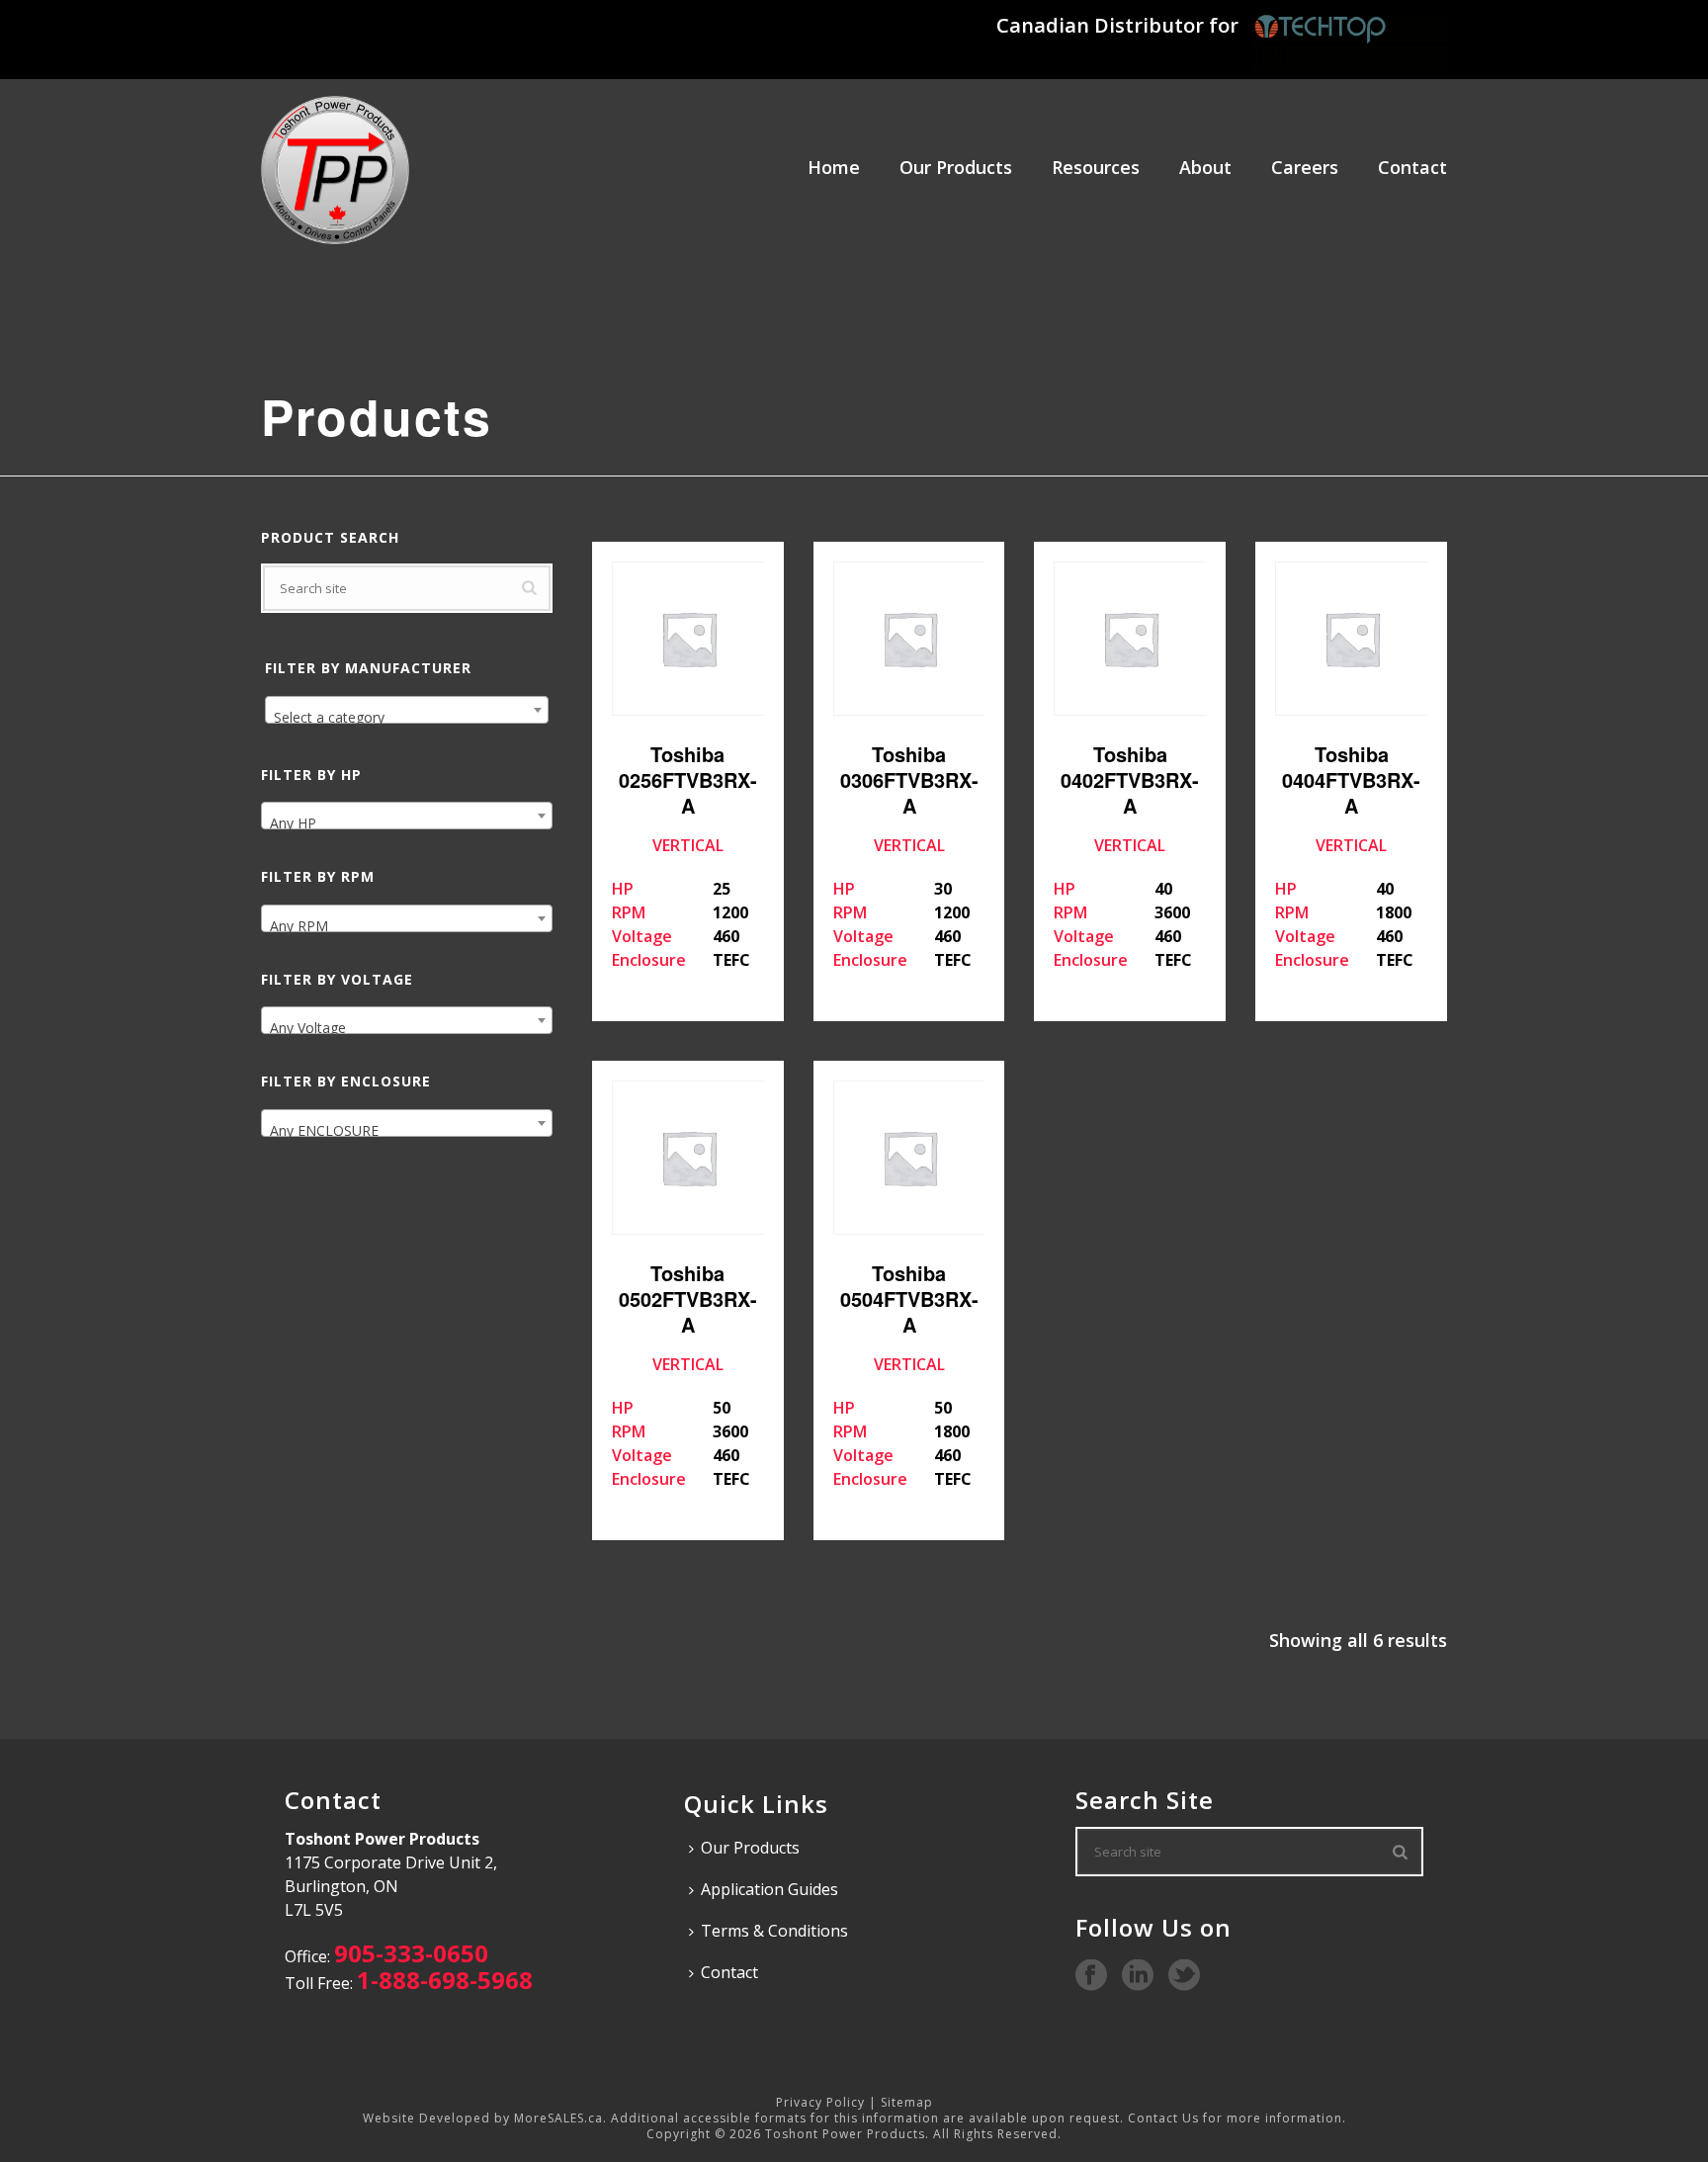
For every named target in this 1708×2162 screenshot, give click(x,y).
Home (834, 167)
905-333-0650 (411, 1953)
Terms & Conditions (774, 1931)
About (1205, 167)
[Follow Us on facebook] (1091, 1976)
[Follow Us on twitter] (1184, 1976)
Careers (1305, 167)
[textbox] (407, 718)
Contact (1412, 167)
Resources (1096, 167)
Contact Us (1163, 2118)
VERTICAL (684, 855)
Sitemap (907, 2102)
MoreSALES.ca (558, 2118)
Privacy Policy (820, 2102)
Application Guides (769, 1889)
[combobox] (407, 710)
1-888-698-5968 (445, 1980)
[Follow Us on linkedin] (1138, 1976)
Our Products (956, 167)
